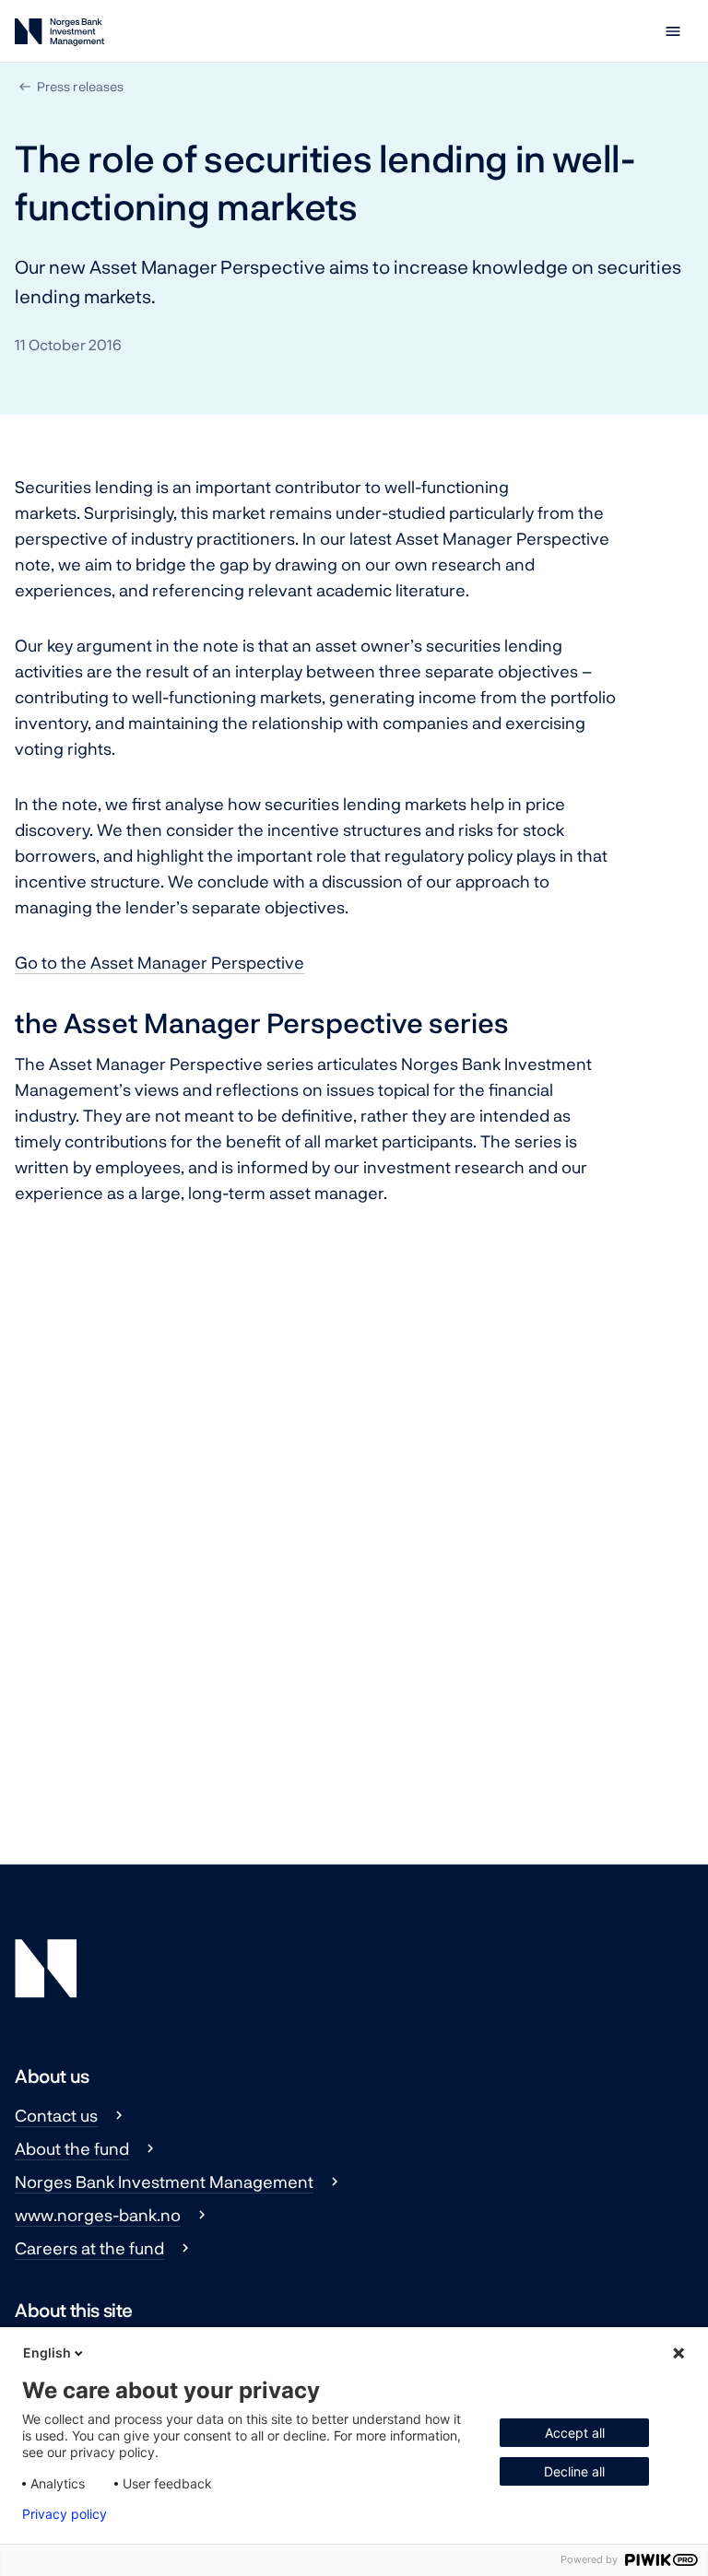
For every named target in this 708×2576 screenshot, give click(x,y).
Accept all (575, 2433)
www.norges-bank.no (98, 2215)
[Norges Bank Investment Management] (59, 35)
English (47, 2353)
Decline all (574, 2471)
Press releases (80, 86)
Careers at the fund (89, 2248)
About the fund (72, 2148)
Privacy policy (65, 2514)
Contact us (56, 2115)
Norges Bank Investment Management (164, 2182)
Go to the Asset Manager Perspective (159, 962)
